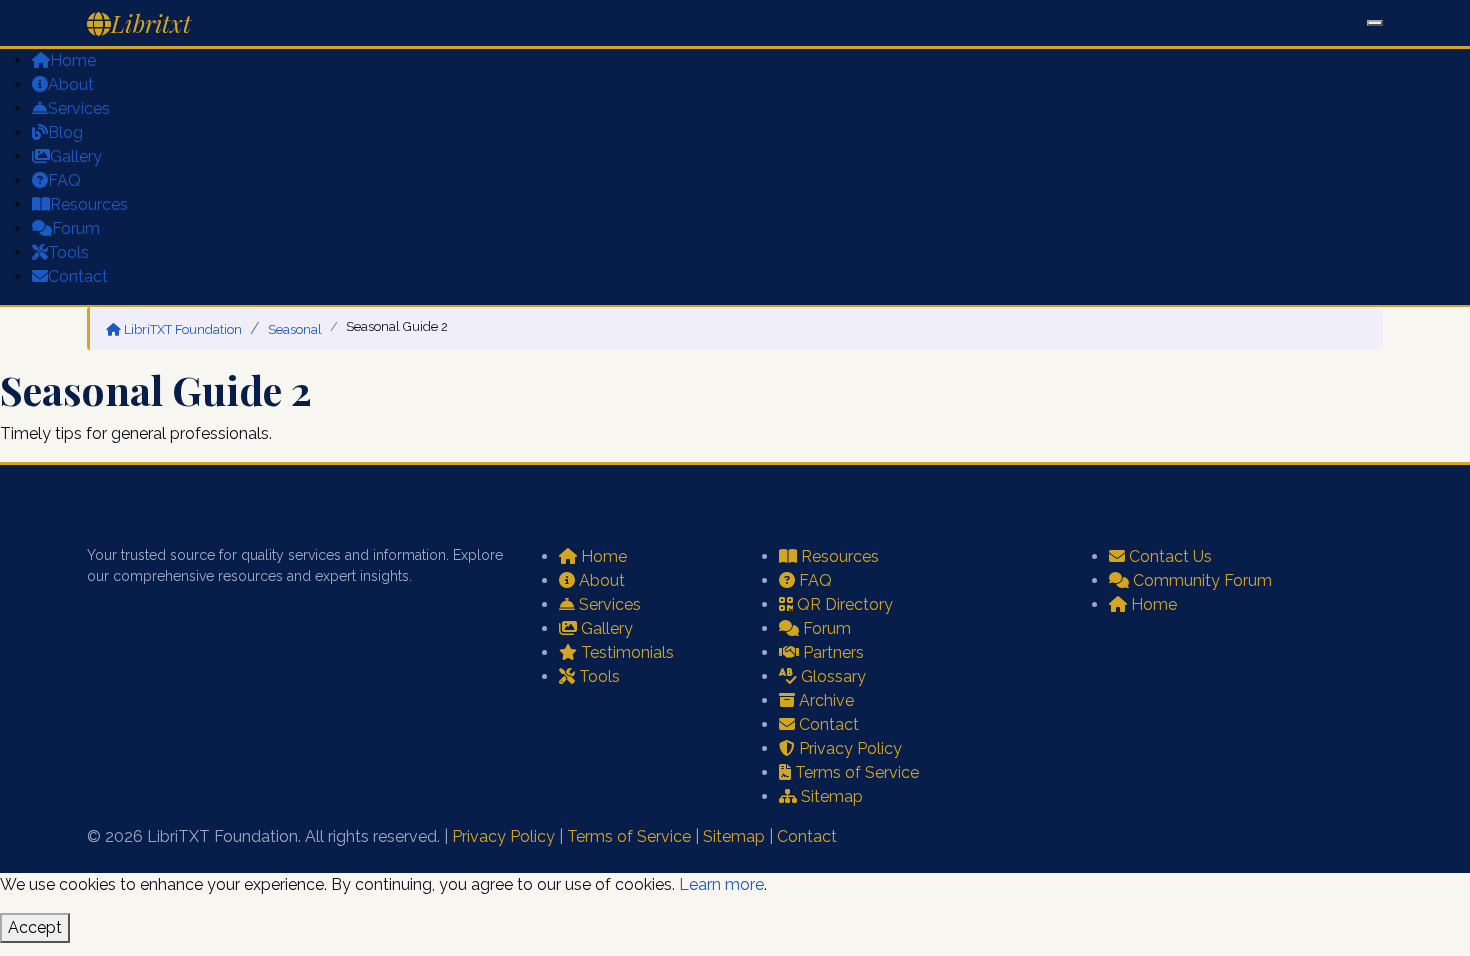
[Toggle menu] (1375, 23)
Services (79, 108)
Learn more (721, 884)
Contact (78, 276)
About (71, 84)
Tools (68, 252)
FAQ (64, 180)
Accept (35, 927)
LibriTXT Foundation (183, 329)
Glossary (833, 676)
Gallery (76, 156)
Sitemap (832, 796)
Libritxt (151, 23)
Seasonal (295, 329)
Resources (89, 204)
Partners (833, 652)
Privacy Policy (850, 748)
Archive (826, 700)
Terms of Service (857, 772)
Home (73, 60)
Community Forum (1202, 580)
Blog (65, 132)
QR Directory (845, 604)
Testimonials (627, 652)
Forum (76, 228)
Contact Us (1170, 556)
